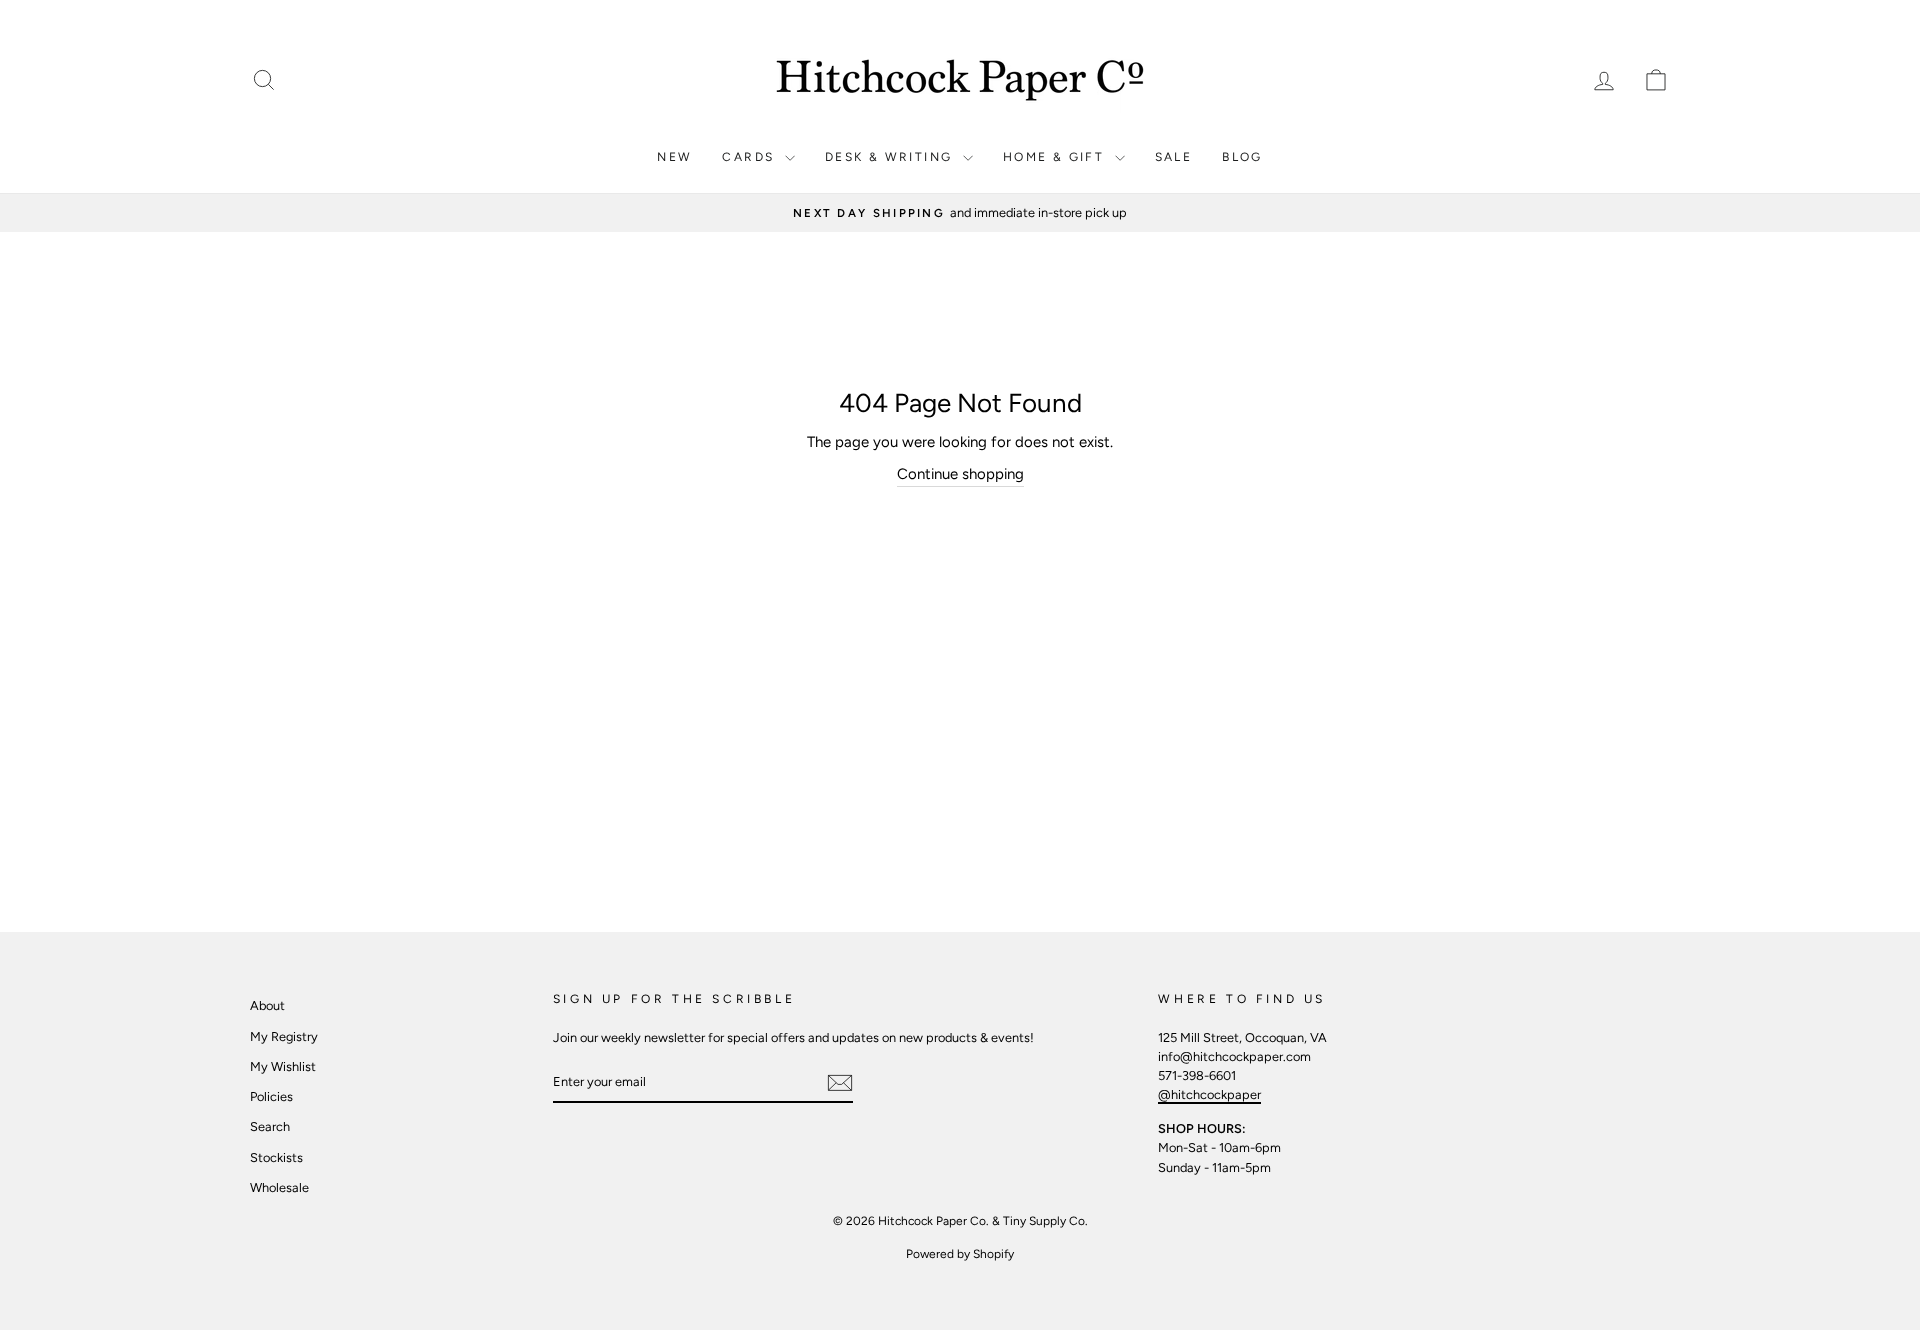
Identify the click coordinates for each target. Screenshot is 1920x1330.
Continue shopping (960, 474)
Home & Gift (1056, 157)
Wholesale (279, 1187)
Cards (750, 157)
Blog (1242, 157)
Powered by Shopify (960, 1254)
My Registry (284, 1036)
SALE (1174, 157)
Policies (271, 1096)
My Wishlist (283, 1066)
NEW (674, 157)
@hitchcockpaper (1209, 1094)
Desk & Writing (891, 157)
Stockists (276, 1157)
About (267, 1005)
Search (270, 1126)
